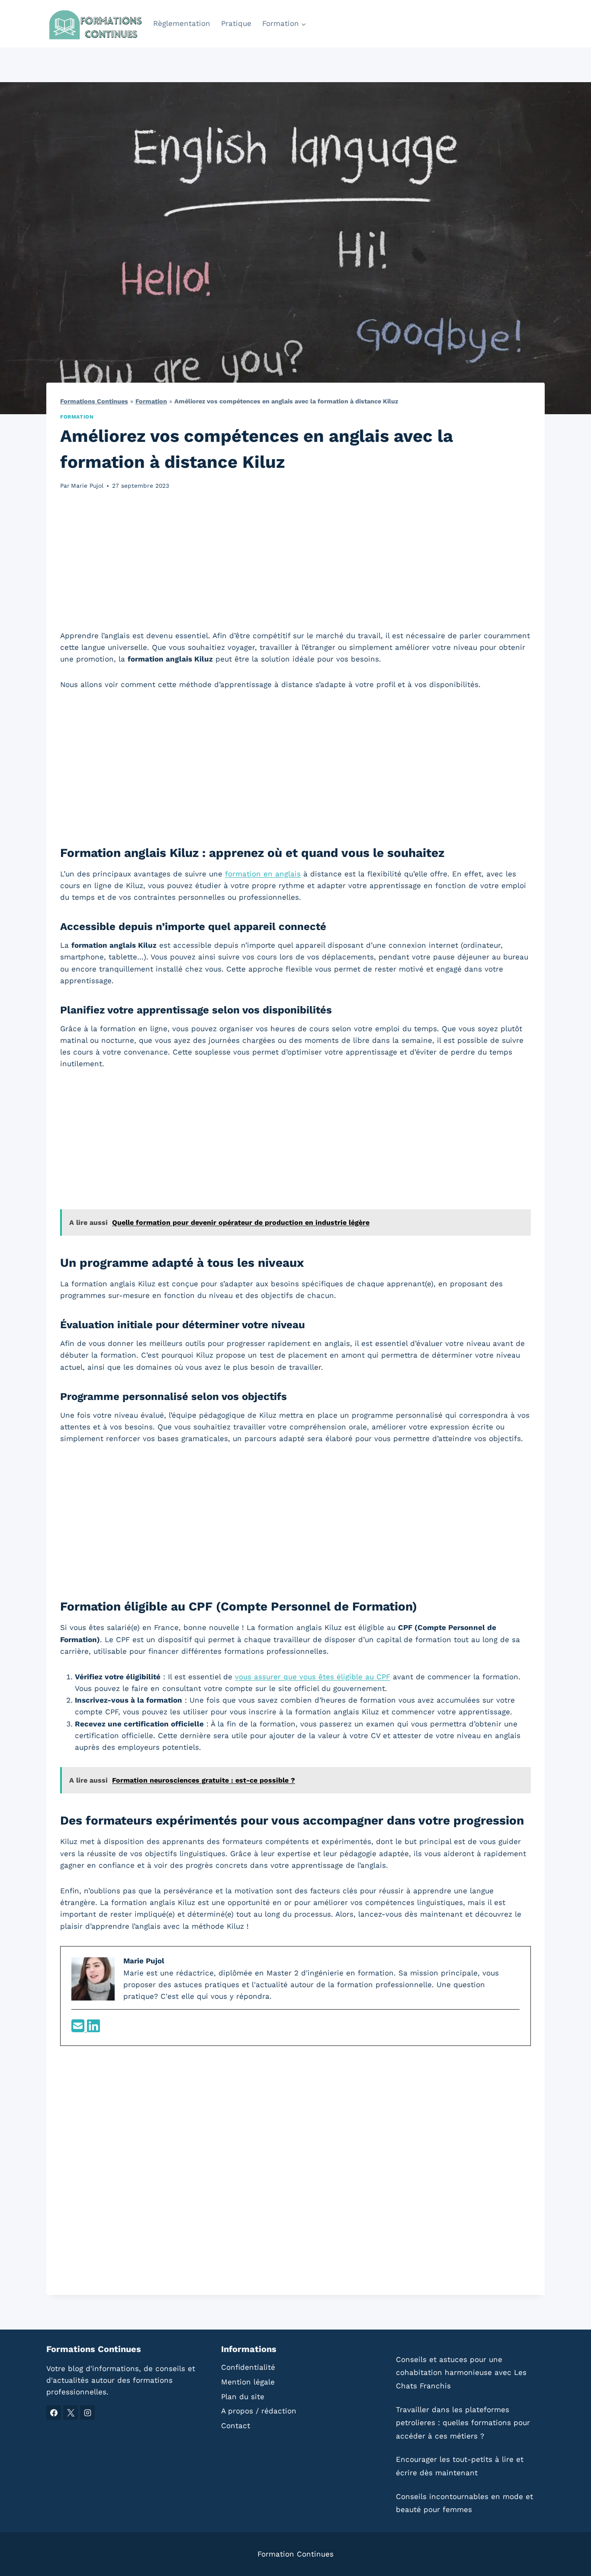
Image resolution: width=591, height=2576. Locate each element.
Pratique (236, 23)
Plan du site (243, 2397)
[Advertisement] (295, 565)
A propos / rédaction (259, 2411)
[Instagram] (87, 2413)
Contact (236, 2426)
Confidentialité (248, 2367)
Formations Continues (94, 401)
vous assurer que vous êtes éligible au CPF (313, 1677)
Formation (151, 401)
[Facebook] (54, 2413)
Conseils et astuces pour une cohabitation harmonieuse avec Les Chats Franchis (461, 2373)
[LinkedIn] (93, 2029)
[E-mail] (79, 2029)
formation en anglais (263, 874)
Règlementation (182, 23)
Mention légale (248, 2382)
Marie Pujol (87, 486)
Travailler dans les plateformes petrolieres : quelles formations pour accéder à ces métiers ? (463, 2423)
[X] (71, 2413)
